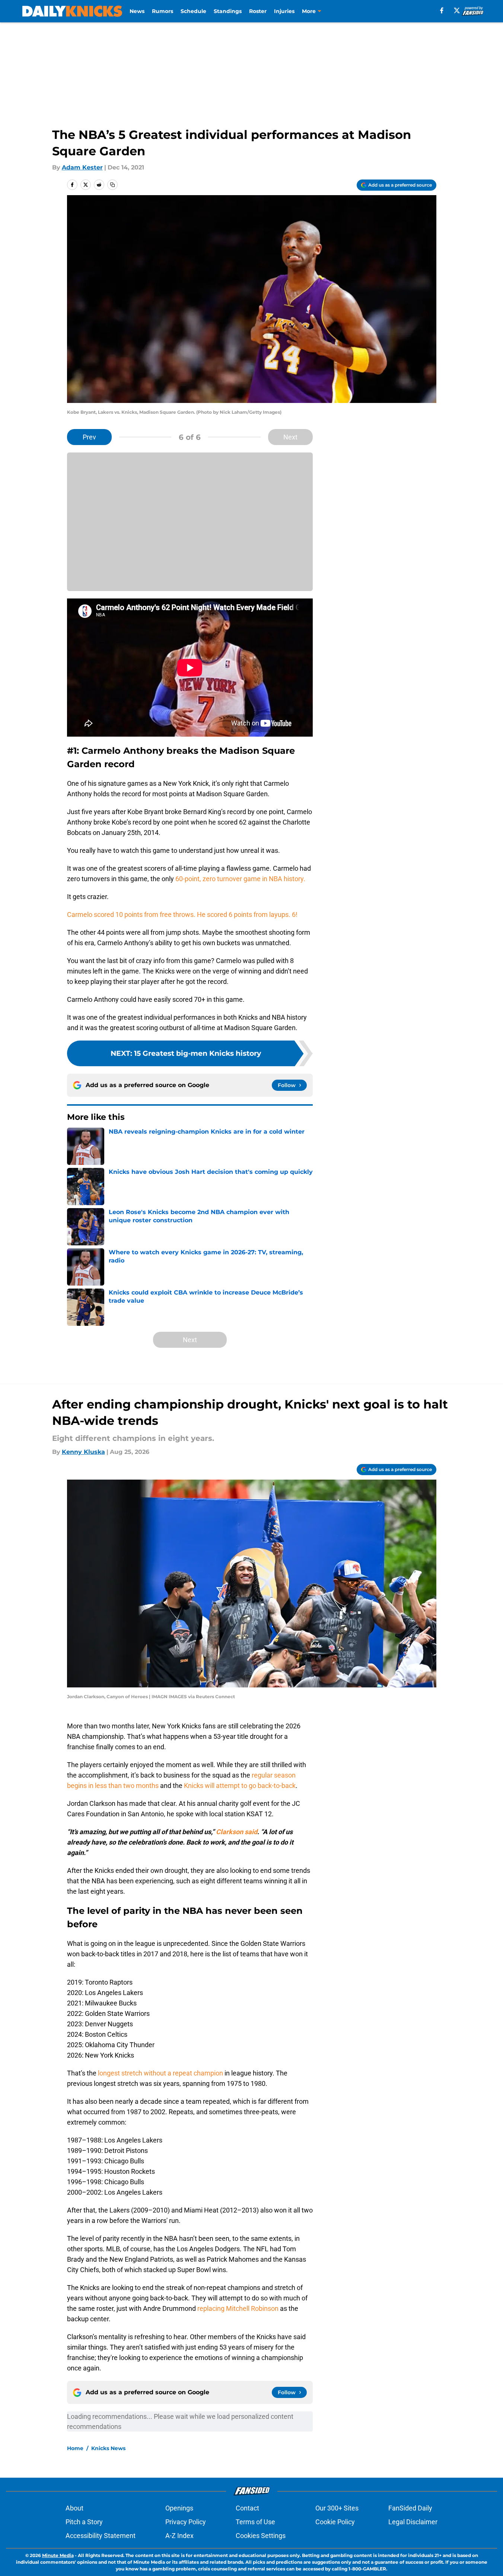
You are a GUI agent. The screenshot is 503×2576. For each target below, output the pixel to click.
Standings (228, 11)
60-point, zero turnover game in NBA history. (240, 879)
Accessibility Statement (101, 2536)
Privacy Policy (186, 2522)
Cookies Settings (261, 2536)
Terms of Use (255, 2522)
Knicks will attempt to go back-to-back (240, 1786)
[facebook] (442, 10)
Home (75, 2448)
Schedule (193, 11)
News (137, 11)
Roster (258, 11)
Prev (89, 437)
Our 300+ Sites (337, 2508)
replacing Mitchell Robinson (238, 2308)
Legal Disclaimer (413, 2522)
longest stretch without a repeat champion (160, 2073)
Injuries (284, 11)
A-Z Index (179, 2536)
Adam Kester (82, 167)
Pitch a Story (84, 2522)
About (74, 2508)
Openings (179, 2508)
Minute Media (58, 2555)
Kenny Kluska (83, 1452)
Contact (247, 2508)
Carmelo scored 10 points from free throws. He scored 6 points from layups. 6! (182, 914)
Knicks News (108, 2448)
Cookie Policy (335, 2522)
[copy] (112, 185)
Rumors (163, 11)
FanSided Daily (410, 2508)
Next (290, 437)
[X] (457, 10)
